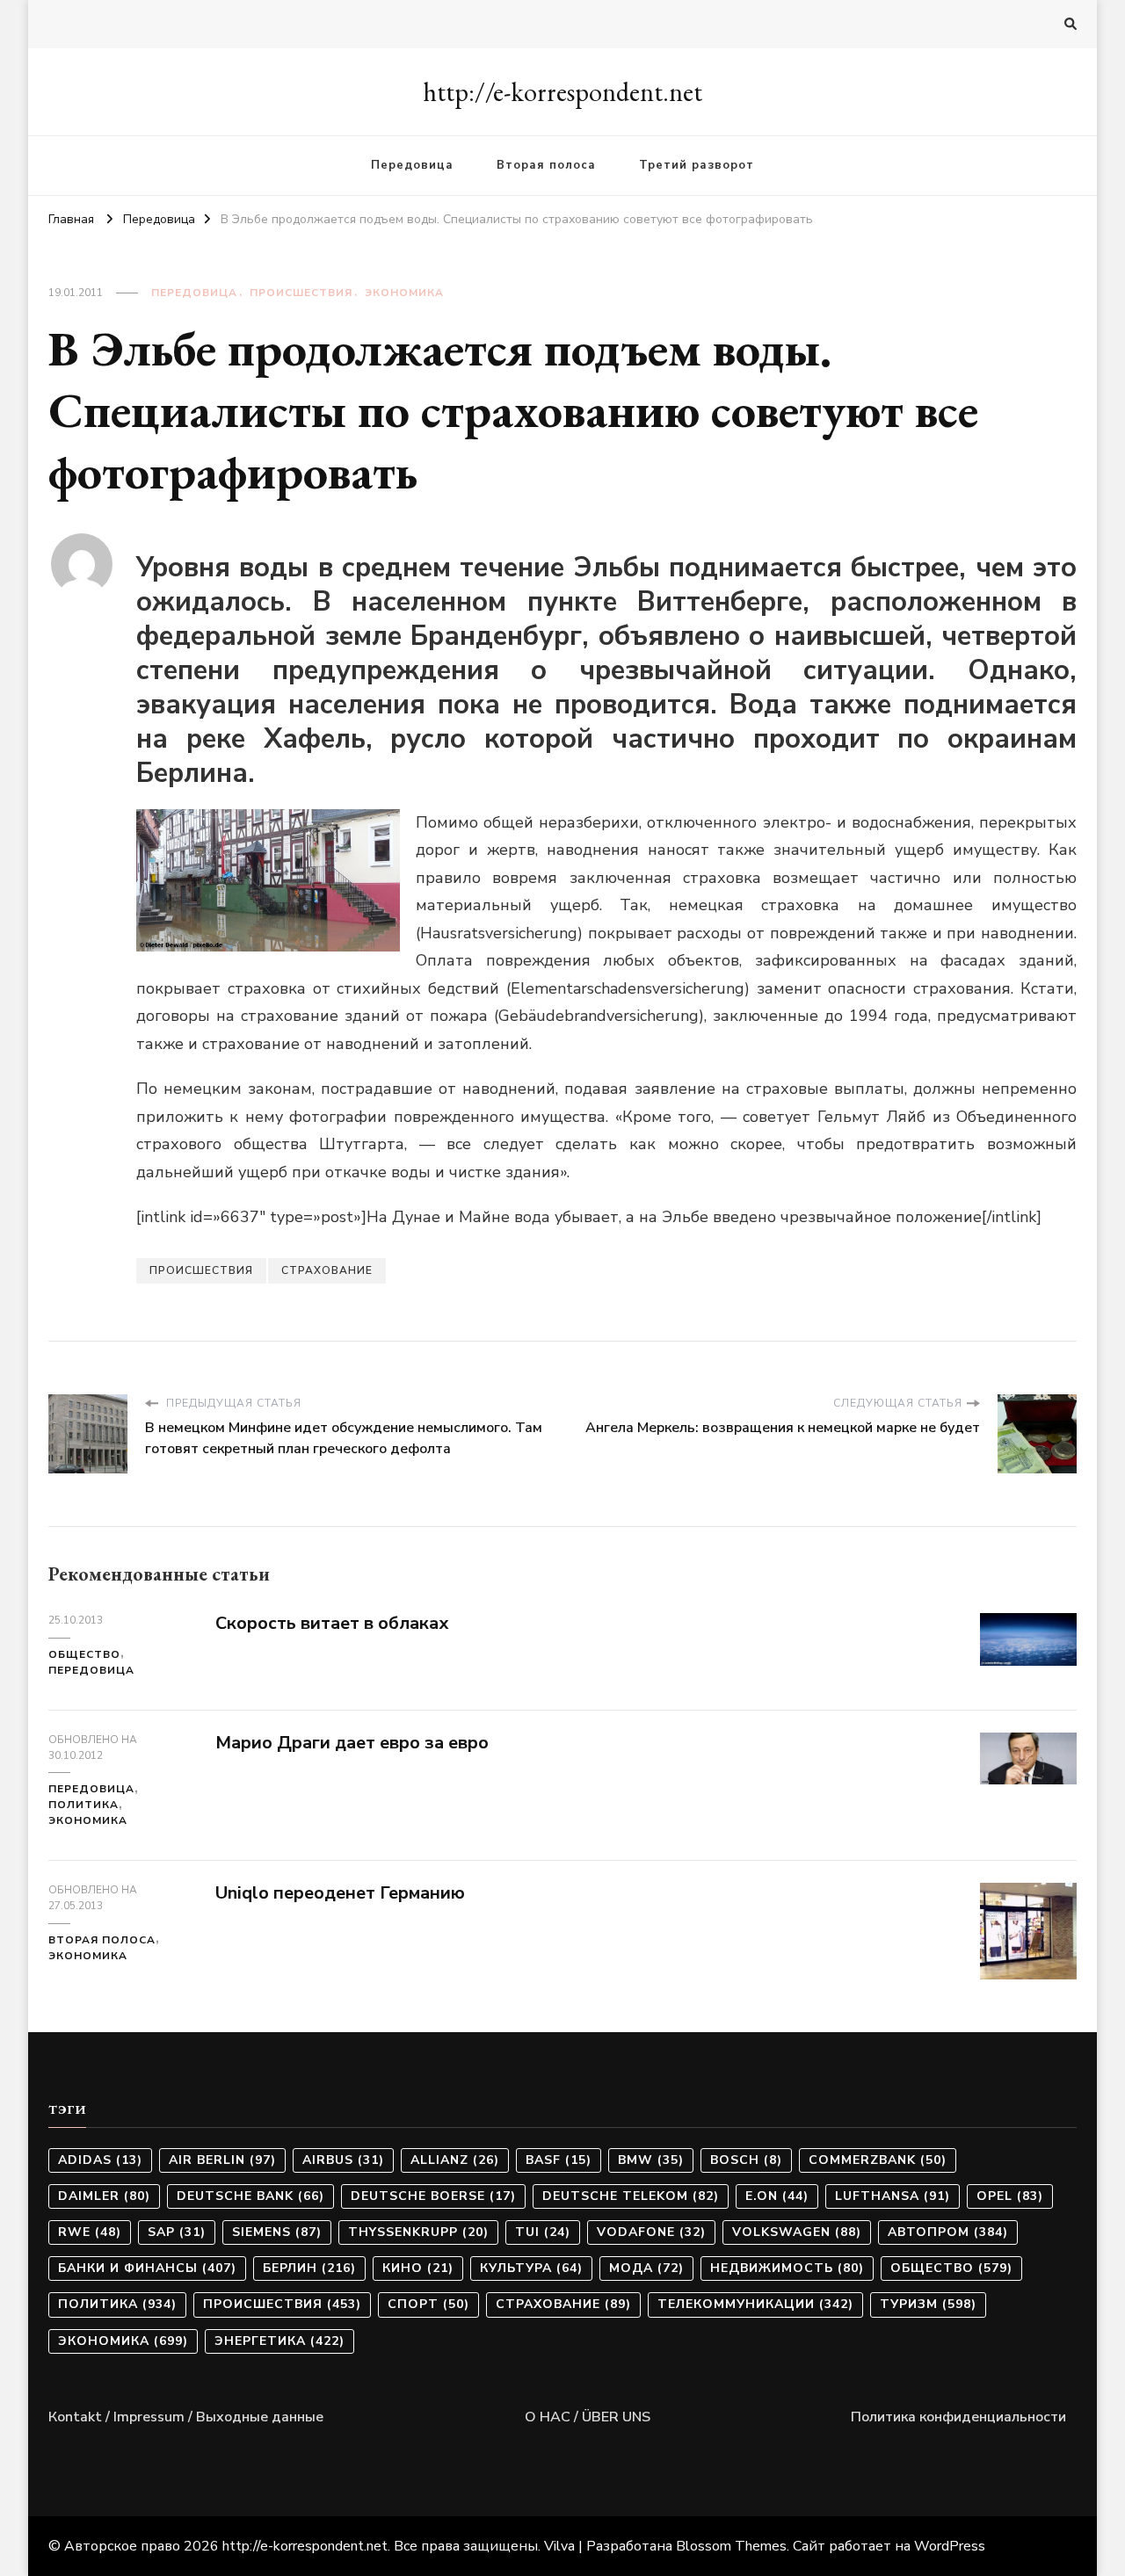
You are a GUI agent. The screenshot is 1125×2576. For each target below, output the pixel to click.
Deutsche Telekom (631, 2196)
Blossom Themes (731, 2546)
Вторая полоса (546, 165)
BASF (559, 2160)
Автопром (948, 2232)
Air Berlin (222, 2160)
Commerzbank (878, 2160)
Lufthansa (893, 2196)
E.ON (777, 2196)
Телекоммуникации (755, 2304)
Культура (531, 2268)
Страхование (327, 1270)
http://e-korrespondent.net (562, 92)
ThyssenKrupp (418, 2232)
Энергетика (279, 2341)
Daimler (104, 2196)
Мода (646, 2268)
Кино (418, 2268)
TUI (543, 2232)
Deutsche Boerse (433, 2196)
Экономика (404, 293)
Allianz (455, 2160)
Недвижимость (787, 2268)
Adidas (100, 2160)
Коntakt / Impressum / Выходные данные (186, 2417)
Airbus (343, 2160)
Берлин (309, 2268)
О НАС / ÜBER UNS (588, 2417)
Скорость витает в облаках (332, 1623)
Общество (84, 1654)
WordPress (950, 2546)
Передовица (412, 165)
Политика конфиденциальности (958, 2417)
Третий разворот (697, 165)
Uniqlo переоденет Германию (340, 1893)
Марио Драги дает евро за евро (352, 1743)
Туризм (928, 2304)
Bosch (746, 2160)
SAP (177, 2232)
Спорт (428, 2304)
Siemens (277, 2232)
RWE (90, 2232)
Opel (1010, 2196)
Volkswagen (797, 2232)
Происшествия (301, 293)
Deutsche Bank (250, 2196)
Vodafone (651, 2232)
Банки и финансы (147, 2268)
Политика (83, 1805)
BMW (651, 2160)
